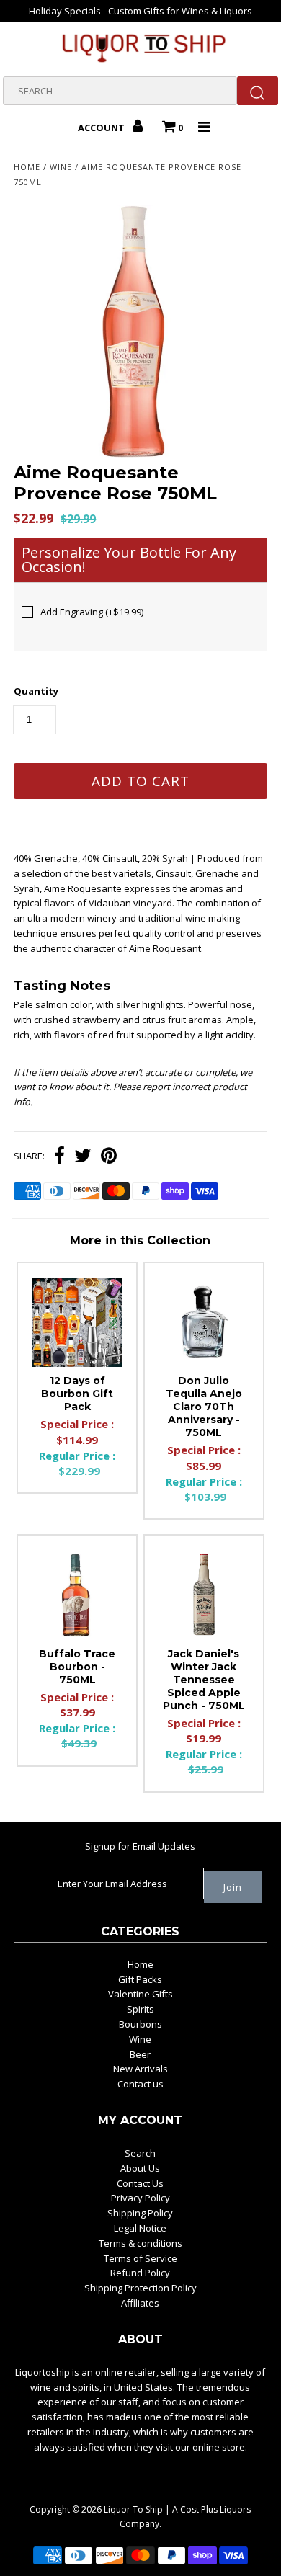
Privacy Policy (140, 2198)
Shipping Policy (140, 2213)
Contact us (140, 2084)
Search (140, 2153)
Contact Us (140, 2183)
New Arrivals (140, 2069)
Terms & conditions (140, 2243)
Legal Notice (140, 2228)
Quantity (36, 691)
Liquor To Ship (133, 2509)
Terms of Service (140, 2258)
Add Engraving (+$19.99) (92, 612)
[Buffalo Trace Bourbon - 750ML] (77, 1595)
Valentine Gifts (140, 1994)
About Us (140, 2168)
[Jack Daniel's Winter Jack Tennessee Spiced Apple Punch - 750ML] (204, 1595)
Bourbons (140, 2024)
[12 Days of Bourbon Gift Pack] (77, 1322)
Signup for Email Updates (140, 1846)
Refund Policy (140, 2273)
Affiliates (140, 2303)
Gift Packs (140, 1979)
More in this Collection (140, 1240)
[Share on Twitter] (83, 1157)
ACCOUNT (102, 128)
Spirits (140, 2009)
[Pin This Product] (109, 1157)
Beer (140, 2054)
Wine (61, 167)
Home (27, 167)
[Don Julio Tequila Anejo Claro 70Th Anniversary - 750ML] (204, 1322)
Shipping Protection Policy (140, 2288)
